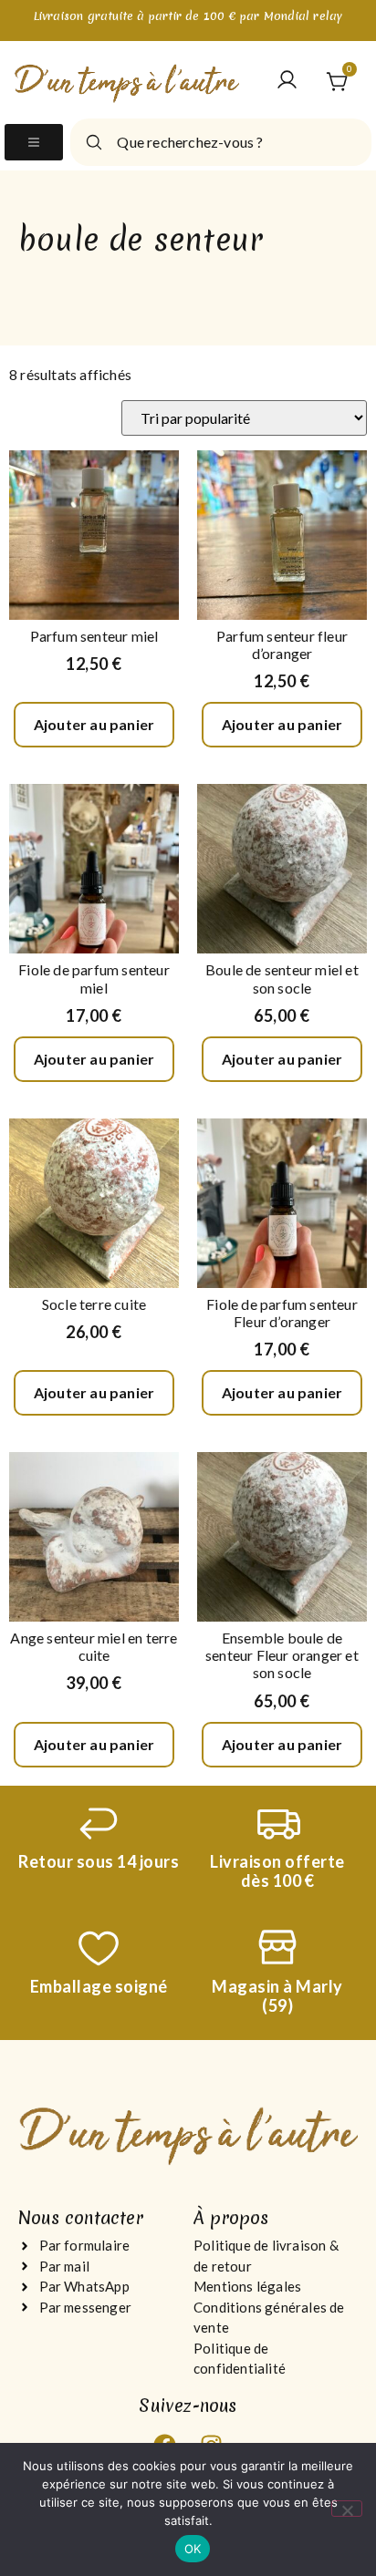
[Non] (347, 2509)
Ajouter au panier (94, 724)
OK (193, 2549)
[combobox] (221, 142)
